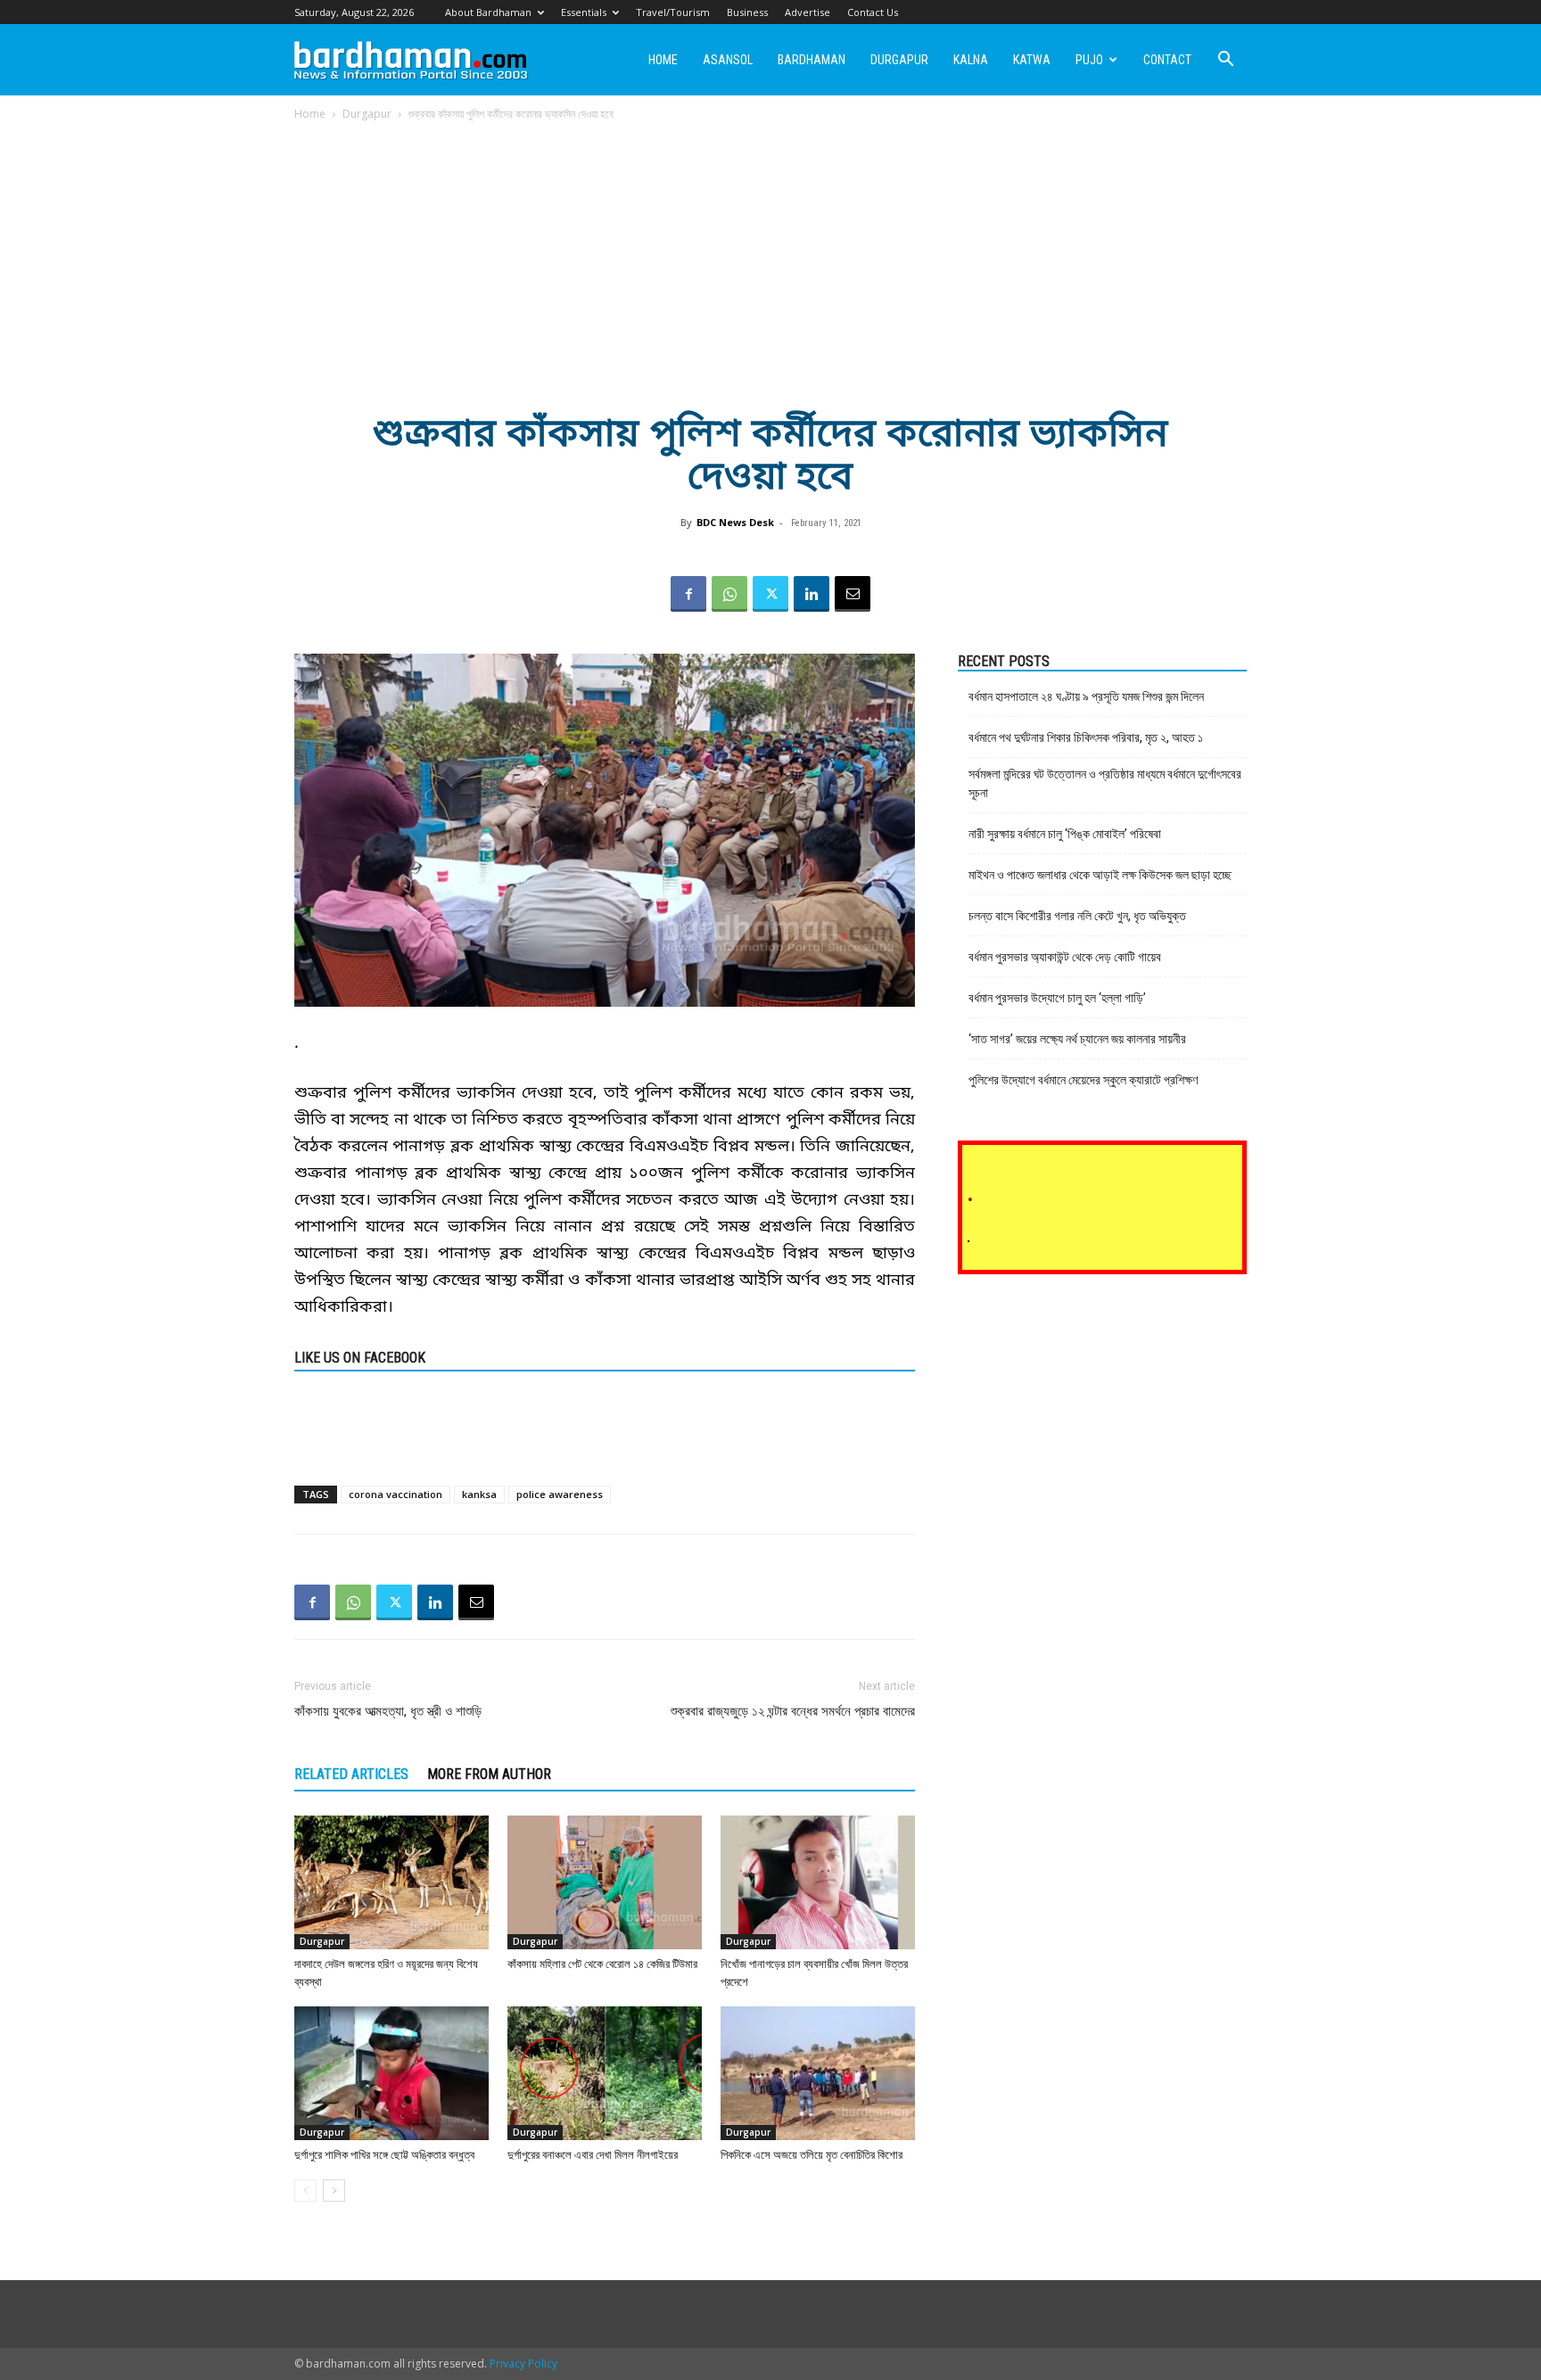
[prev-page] (305, 2191)
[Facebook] (688, 594)
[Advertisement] (770, 256)
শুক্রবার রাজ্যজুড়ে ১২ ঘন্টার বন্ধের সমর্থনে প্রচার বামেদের (793, 1711)
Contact (1167, 60)
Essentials (584, 12)
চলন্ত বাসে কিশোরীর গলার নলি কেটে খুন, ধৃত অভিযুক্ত (1077, 916)
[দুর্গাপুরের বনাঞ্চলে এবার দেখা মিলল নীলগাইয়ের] (605, 2073)
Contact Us (873, 12)
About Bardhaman (488, 12)
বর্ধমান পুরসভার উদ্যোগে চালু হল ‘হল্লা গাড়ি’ (1057, 998)
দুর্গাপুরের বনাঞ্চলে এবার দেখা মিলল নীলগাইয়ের (593, 2155)
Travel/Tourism (673, 12)
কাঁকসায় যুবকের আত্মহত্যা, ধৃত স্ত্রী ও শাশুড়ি (388, 1711)
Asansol (728, 60)
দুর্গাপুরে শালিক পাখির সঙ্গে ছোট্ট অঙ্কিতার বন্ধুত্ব (384, 2155)
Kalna (971, 60)
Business (747, 12)
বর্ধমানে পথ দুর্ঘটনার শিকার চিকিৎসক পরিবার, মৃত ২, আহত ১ (1086, 737)
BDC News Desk (735, 522)
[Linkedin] (812, 594)
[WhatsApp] (729, 594)
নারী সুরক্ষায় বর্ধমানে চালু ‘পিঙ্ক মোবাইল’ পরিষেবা (1065, 834)
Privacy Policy (523, 2364)
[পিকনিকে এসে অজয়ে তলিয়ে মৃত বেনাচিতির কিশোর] (818, 2073)
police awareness (560, 1494)
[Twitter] (770, 594)
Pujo (1089, 60)
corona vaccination (396, 1494)
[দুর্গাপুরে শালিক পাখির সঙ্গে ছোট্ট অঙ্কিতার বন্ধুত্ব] (391, 2073)
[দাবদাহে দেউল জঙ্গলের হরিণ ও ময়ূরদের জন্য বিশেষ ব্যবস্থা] (391, 1882)
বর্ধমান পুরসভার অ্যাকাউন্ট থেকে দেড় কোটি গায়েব (1065, 957)
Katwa (1032, 60)
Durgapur (899, 60)
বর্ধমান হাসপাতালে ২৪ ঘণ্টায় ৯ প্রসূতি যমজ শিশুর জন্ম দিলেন (1086, 696)
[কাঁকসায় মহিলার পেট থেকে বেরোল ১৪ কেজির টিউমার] (605, 1882)
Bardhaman (812, 60)
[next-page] (334, 2191)
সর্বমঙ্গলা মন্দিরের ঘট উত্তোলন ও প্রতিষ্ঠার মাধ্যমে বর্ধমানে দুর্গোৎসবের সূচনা (1105, 783)
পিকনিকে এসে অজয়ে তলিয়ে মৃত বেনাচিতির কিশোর (812, 2155)
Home (663, 60)
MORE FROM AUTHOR (489, 1774)
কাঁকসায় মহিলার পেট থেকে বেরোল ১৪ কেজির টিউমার (602, 1964)
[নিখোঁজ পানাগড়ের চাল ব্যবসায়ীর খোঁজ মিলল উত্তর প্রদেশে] (818, 1882)
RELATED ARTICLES (351, 1774)
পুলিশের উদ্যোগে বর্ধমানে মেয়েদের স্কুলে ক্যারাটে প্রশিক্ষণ (1083, 1080)
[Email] (853, 594)
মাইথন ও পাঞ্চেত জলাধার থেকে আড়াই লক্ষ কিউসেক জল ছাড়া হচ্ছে (1100, 875)
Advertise (808, 12)
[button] (1225, 61)
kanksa (479, 1494)
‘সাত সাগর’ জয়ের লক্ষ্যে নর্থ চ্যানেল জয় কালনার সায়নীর (1077, 1039)
